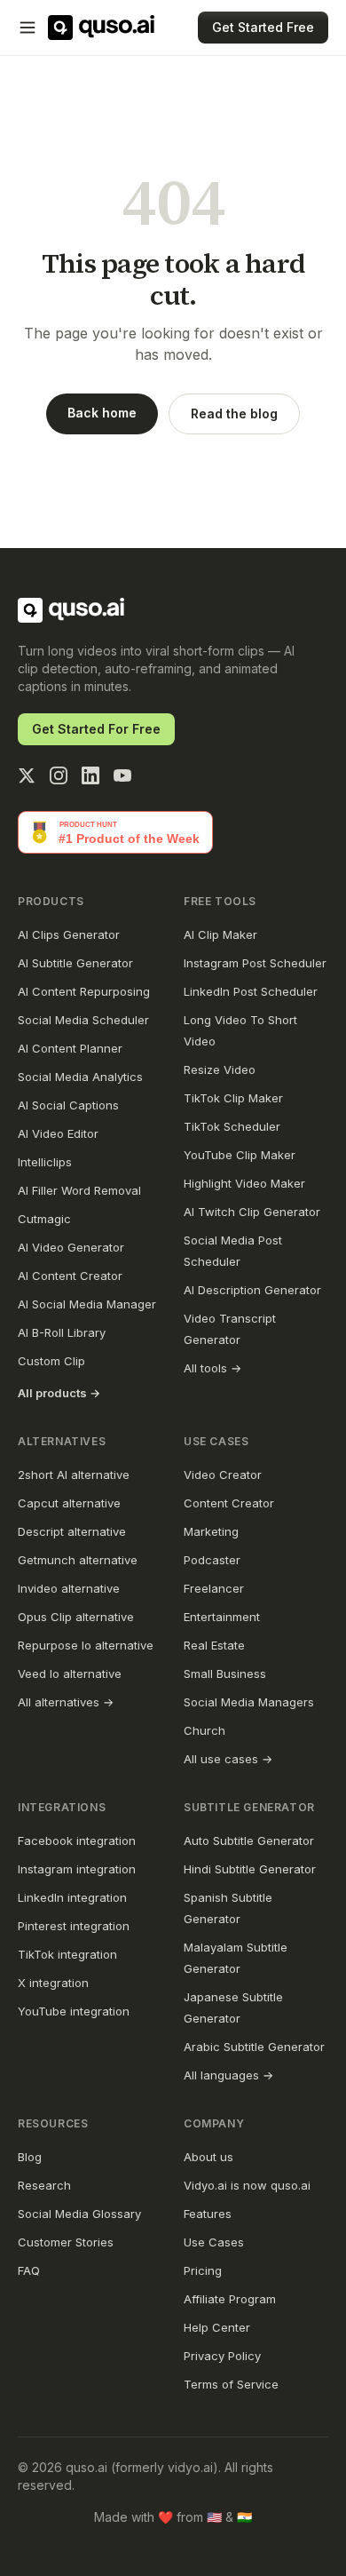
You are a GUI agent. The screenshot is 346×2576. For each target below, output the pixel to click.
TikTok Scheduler (232, 1126)
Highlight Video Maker (244, 1183)
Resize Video (220, 1069)
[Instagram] (59, 775)
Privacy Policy (222, 2356)
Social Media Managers (249, 1702)
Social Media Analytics (80, 1077)
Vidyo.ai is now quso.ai (247, 2185)
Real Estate (214, 1645)
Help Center (217, 2327)
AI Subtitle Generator (75, 963)
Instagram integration (77, 1869)
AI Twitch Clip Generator (252, 1212)
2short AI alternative (74, 1475)
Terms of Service (231, 2384)
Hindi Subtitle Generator (250, 1869)
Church (204, 1730)
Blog (30, 2157)
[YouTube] (122, 775)
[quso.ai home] (71, 610)
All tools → (212, 1368)
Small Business (225, 1674)
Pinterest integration (74, 1926)
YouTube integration (74, 2011)
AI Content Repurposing (84, 991)
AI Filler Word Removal (79, 1190)
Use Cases (214, 2242)
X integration (53, 1983)
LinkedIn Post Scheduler (251, 991)
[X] (27, 775)
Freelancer (214, 1588)
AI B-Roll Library (62, 1332)
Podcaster (212, 1560)
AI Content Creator (70, 1276)
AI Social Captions (68, 1105)
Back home (102, 413)
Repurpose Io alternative (86, 1645)
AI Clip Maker (220, 934)
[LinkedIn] (90, 775)
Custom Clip (51, 1361)
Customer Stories (66, 2242)
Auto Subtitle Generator (249, 1841)
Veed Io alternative (70, 1674)
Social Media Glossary (79, 2214)
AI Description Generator (252, 1290)
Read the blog (234, 413)
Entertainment (222, 1617)
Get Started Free (263, 27)
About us (208, 2157)
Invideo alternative (69, 1588)
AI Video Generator (71, 1247)
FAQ (29, 2270)
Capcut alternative (69, 1503)
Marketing (211, 1531)
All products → (59, 1393)
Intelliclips (45, 1162)
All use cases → (228, 1759)
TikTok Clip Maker (233, 1098)
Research (44, 2185)
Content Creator (229, 1503)
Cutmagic (44, 1219)
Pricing (203, 2270)
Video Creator (223, 1475)
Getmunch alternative (78, 1560)
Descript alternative (72, 1531)
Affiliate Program (230, 2299)
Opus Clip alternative (76, 1617)
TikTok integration (67, 1954)
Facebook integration (77, 1841)
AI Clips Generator (69, 934)
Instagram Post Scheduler (255, 963)
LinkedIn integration (72, 1897)
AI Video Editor (58, 1133)
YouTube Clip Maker (240, 1155)
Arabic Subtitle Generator (254, 2047)
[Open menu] (28, 28)
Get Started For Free (96, 729)
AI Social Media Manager (87, 1304)
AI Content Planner (70, 1048)
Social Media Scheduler (83, 1020)
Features (208, 2214)
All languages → (228, 2075)
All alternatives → (66, 1702)
